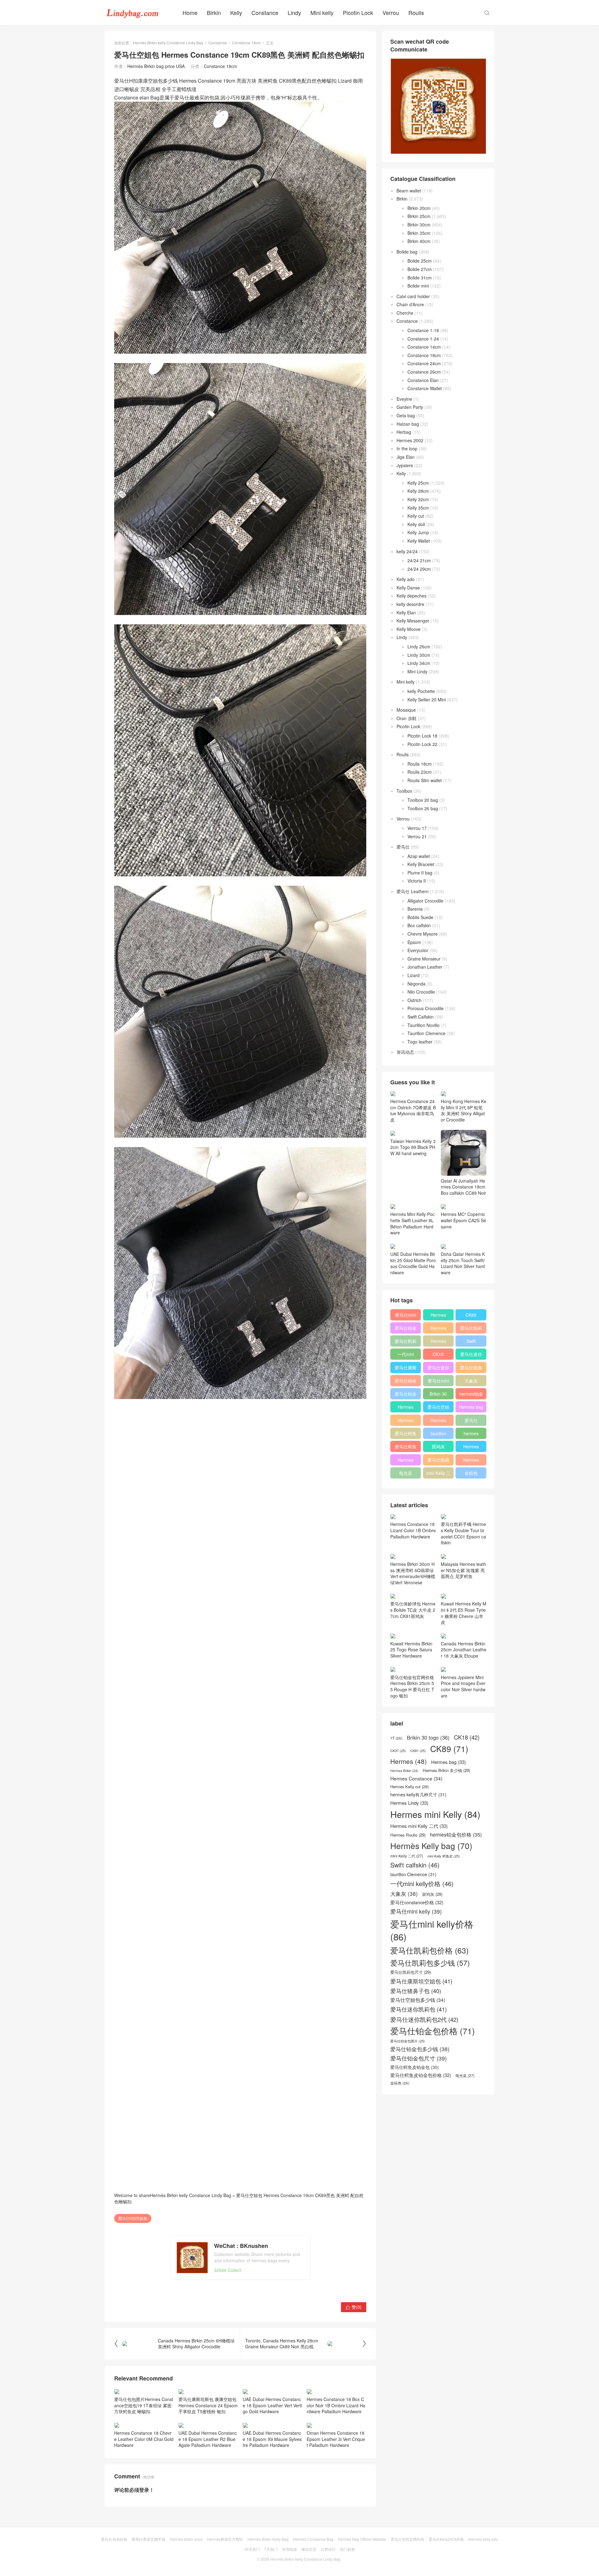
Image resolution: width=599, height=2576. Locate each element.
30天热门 (252, 2549)
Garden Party (410, 407)
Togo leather (420, 1042)
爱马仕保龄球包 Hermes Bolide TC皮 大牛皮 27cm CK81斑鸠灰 (413, 1610)
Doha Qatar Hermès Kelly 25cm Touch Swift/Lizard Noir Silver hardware (463, 1263)
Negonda (416, 984)
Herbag (404, 432)
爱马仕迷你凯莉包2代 (471, 1355)
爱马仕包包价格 (114, 2539)
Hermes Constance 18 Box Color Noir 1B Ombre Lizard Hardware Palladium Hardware (336, 2405)
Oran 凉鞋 (407, 718)
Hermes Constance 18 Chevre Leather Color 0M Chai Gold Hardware (144, 2439)
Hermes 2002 (410, 440)
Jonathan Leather (425, 967)
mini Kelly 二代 (438, 1474)
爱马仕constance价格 (471, 1421)
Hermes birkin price (186, 2539)
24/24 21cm (419, 560)
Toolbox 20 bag (423, 800)
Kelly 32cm (418, 499)
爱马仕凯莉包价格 (471, 1329)
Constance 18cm (246, 43)
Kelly (236, 12)
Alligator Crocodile (425, 901)
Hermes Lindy (406, 1421)
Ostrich (414, 1000)
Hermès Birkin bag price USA (156, 66)
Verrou (391, 12)
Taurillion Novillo (424, 1025)
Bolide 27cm (420, 269)
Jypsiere (405, 465)
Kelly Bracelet (421, 864)
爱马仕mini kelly (438, 1382)
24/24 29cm (419, 569)
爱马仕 (403, 847)
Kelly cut (416, 516)
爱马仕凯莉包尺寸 (438, 1461)
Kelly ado (406, 579)
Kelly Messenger (413, 621)
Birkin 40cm (419, 241)
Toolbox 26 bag (423, 808)
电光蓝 (406, 1473)
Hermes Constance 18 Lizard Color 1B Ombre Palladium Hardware (413, 1530)
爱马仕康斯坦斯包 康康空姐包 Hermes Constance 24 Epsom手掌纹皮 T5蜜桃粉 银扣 (208, 2405)
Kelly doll (416, 524)
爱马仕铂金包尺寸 (406, 1382)
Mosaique (406, 710)
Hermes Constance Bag (313, 2539)
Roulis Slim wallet (425, 780)
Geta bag (406, 415)
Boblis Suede (420, 917)
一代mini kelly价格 (406, 1355)
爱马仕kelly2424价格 (446, 2539)
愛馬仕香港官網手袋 (149, 2539)
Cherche (405, 313)
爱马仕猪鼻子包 (471, 1369)
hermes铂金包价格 (471, 1395)
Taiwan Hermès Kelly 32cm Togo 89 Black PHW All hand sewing (413, 1147)
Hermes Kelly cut (471, 1461)
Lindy (294, 12)
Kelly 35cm (418, 508)
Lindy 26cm (419, 646)
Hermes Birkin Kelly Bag (268, 2539)
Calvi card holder (413, 296)
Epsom (414, 942)
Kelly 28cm (418, 491)
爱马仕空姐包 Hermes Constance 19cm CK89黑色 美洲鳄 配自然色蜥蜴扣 (239, 2198)
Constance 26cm (424, 372)
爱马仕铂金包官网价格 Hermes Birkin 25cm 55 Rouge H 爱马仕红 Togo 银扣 (412, 1686)
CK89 (471, 1315)
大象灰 (471, 1381)
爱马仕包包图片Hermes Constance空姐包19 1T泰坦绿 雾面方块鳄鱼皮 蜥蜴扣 (144, 2405)
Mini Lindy (417, 671)
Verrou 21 (417, 836)
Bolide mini (418, 286)
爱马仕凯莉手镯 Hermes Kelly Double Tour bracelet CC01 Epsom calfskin (463, 1533)
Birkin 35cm (419, 233)
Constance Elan (423, 380)
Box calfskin (419, 925)
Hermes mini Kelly (438, 1316)
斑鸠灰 (438, 1446)
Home (190, 12)
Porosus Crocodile (426, 1008)
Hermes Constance (406, 1408)
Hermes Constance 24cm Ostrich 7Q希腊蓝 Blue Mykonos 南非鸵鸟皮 (413, 1110)
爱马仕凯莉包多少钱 (406, 1342)
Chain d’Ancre (410, 304)
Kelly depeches (412, 596)
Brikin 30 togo (438, 1395)
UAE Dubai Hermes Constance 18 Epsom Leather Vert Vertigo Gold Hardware (272, 2405)
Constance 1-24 (423, 339)
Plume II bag (420, 873)
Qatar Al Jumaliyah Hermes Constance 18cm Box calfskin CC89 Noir (463, 1187)
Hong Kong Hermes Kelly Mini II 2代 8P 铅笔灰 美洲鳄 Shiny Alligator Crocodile (464, 1110)
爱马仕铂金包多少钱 (406, 1395)
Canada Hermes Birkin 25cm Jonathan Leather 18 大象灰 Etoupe (464, 1650)
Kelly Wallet (419, 541)
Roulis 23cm (420, 772)
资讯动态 (405, 1052)
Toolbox (404, 791)
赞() (354, 2307)
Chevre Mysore (423, 934)
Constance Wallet (425, 388)
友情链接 (290, 2549)
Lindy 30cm (419, 655)
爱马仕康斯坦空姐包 (406, 1369)
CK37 (398, 1751)
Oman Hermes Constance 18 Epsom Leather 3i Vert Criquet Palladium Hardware (336, 2439)
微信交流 (309, 2549)
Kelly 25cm (418, 483)
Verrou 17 (417, 828)
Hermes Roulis (471, 1448)
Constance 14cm (424, 347)
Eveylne (404, 399)
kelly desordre (410, 604)
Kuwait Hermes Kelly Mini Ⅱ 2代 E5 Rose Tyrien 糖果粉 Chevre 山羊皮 (464, 1613)
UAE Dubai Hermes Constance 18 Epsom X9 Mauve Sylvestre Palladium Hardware (272, 2439)
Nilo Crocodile (421, 992)
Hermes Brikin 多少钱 (406, 1461)
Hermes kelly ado (483, 2539)
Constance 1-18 (423, 330)
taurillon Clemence (438, 1435)
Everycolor (418, 950)
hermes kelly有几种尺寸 (471, 1435)
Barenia (415, 909)
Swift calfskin (471, 1342)
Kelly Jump (418, 532)
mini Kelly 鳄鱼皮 (444, 1856)
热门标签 (348, 2549)
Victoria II (417, 881)
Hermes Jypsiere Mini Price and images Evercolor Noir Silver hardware (463, 1686)
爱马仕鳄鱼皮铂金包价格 (406, 1435)
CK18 (438, 1354)
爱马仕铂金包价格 (406, 1329)
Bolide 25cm (420, 261)
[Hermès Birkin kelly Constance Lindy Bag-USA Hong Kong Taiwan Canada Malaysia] (133, 12)
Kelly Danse (408, 588)
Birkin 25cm (419, 216)
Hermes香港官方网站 (225, 2539)
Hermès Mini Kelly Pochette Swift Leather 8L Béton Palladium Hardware (412, 1223)
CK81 (418, 1751)
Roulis (416, 12)
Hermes (438, 1341)
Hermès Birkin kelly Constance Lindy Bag (168, 43)
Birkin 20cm (419, 208)
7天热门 (271, 2549)
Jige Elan (406, 457)
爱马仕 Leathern (413, 891)
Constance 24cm (424, 363)
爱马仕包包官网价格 (407, 2539)
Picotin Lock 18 (422, 736)
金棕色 (471, 1473)
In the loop (407, 448)
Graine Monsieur (424, 959)
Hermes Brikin (404, 1771)
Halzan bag (408, 424)
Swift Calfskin (421, 1017)
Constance (265, 12)
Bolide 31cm (420, 278)
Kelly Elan (406, 613)
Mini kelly (322, 12)
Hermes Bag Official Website (362, 2539)
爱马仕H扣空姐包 (133, 2218)
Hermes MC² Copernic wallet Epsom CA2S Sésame (463, 1220)
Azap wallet (419, 856)
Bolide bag (407, 252)
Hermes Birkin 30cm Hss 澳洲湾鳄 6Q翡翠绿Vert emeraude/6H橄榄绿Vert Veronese (413, 1573)
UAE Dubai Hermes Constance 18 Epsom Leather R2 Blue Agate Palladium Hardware (208, 2439)
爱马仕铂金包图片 (408, 2041)
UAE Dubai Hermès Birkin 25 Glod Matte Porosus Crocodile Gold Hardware (413, 1263)
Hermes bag (471, 1407)
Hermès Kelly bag (438, 1329)
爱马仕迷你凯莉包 (438, 1369)
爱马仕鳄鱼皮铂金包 (406, 1448)
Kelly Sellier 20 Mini (427, 700)
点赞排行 (328, 2549)
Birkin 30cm (419, 225)
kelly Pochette (421, 691)
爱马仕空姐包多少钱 (438, 1408)
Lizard (414, 975)
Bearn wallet (409, 191)
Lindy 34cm (419, 663)
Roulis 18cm (420, 764)
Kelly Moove (409, 629)
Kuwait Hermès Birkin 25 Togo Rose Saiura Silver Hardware (411, 1650)
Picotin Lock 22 (422, 744)
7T (396, 1738)
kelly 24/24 (407, 551)
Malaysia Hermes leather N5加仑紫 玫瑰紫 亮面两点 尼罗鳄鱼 (463, 1570)
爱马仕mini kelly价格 (406, 1316)
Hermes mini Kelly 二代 (438, 1421)
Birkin (214, 12)
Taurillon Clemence (426, 1033)
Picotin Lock (358, 12)
